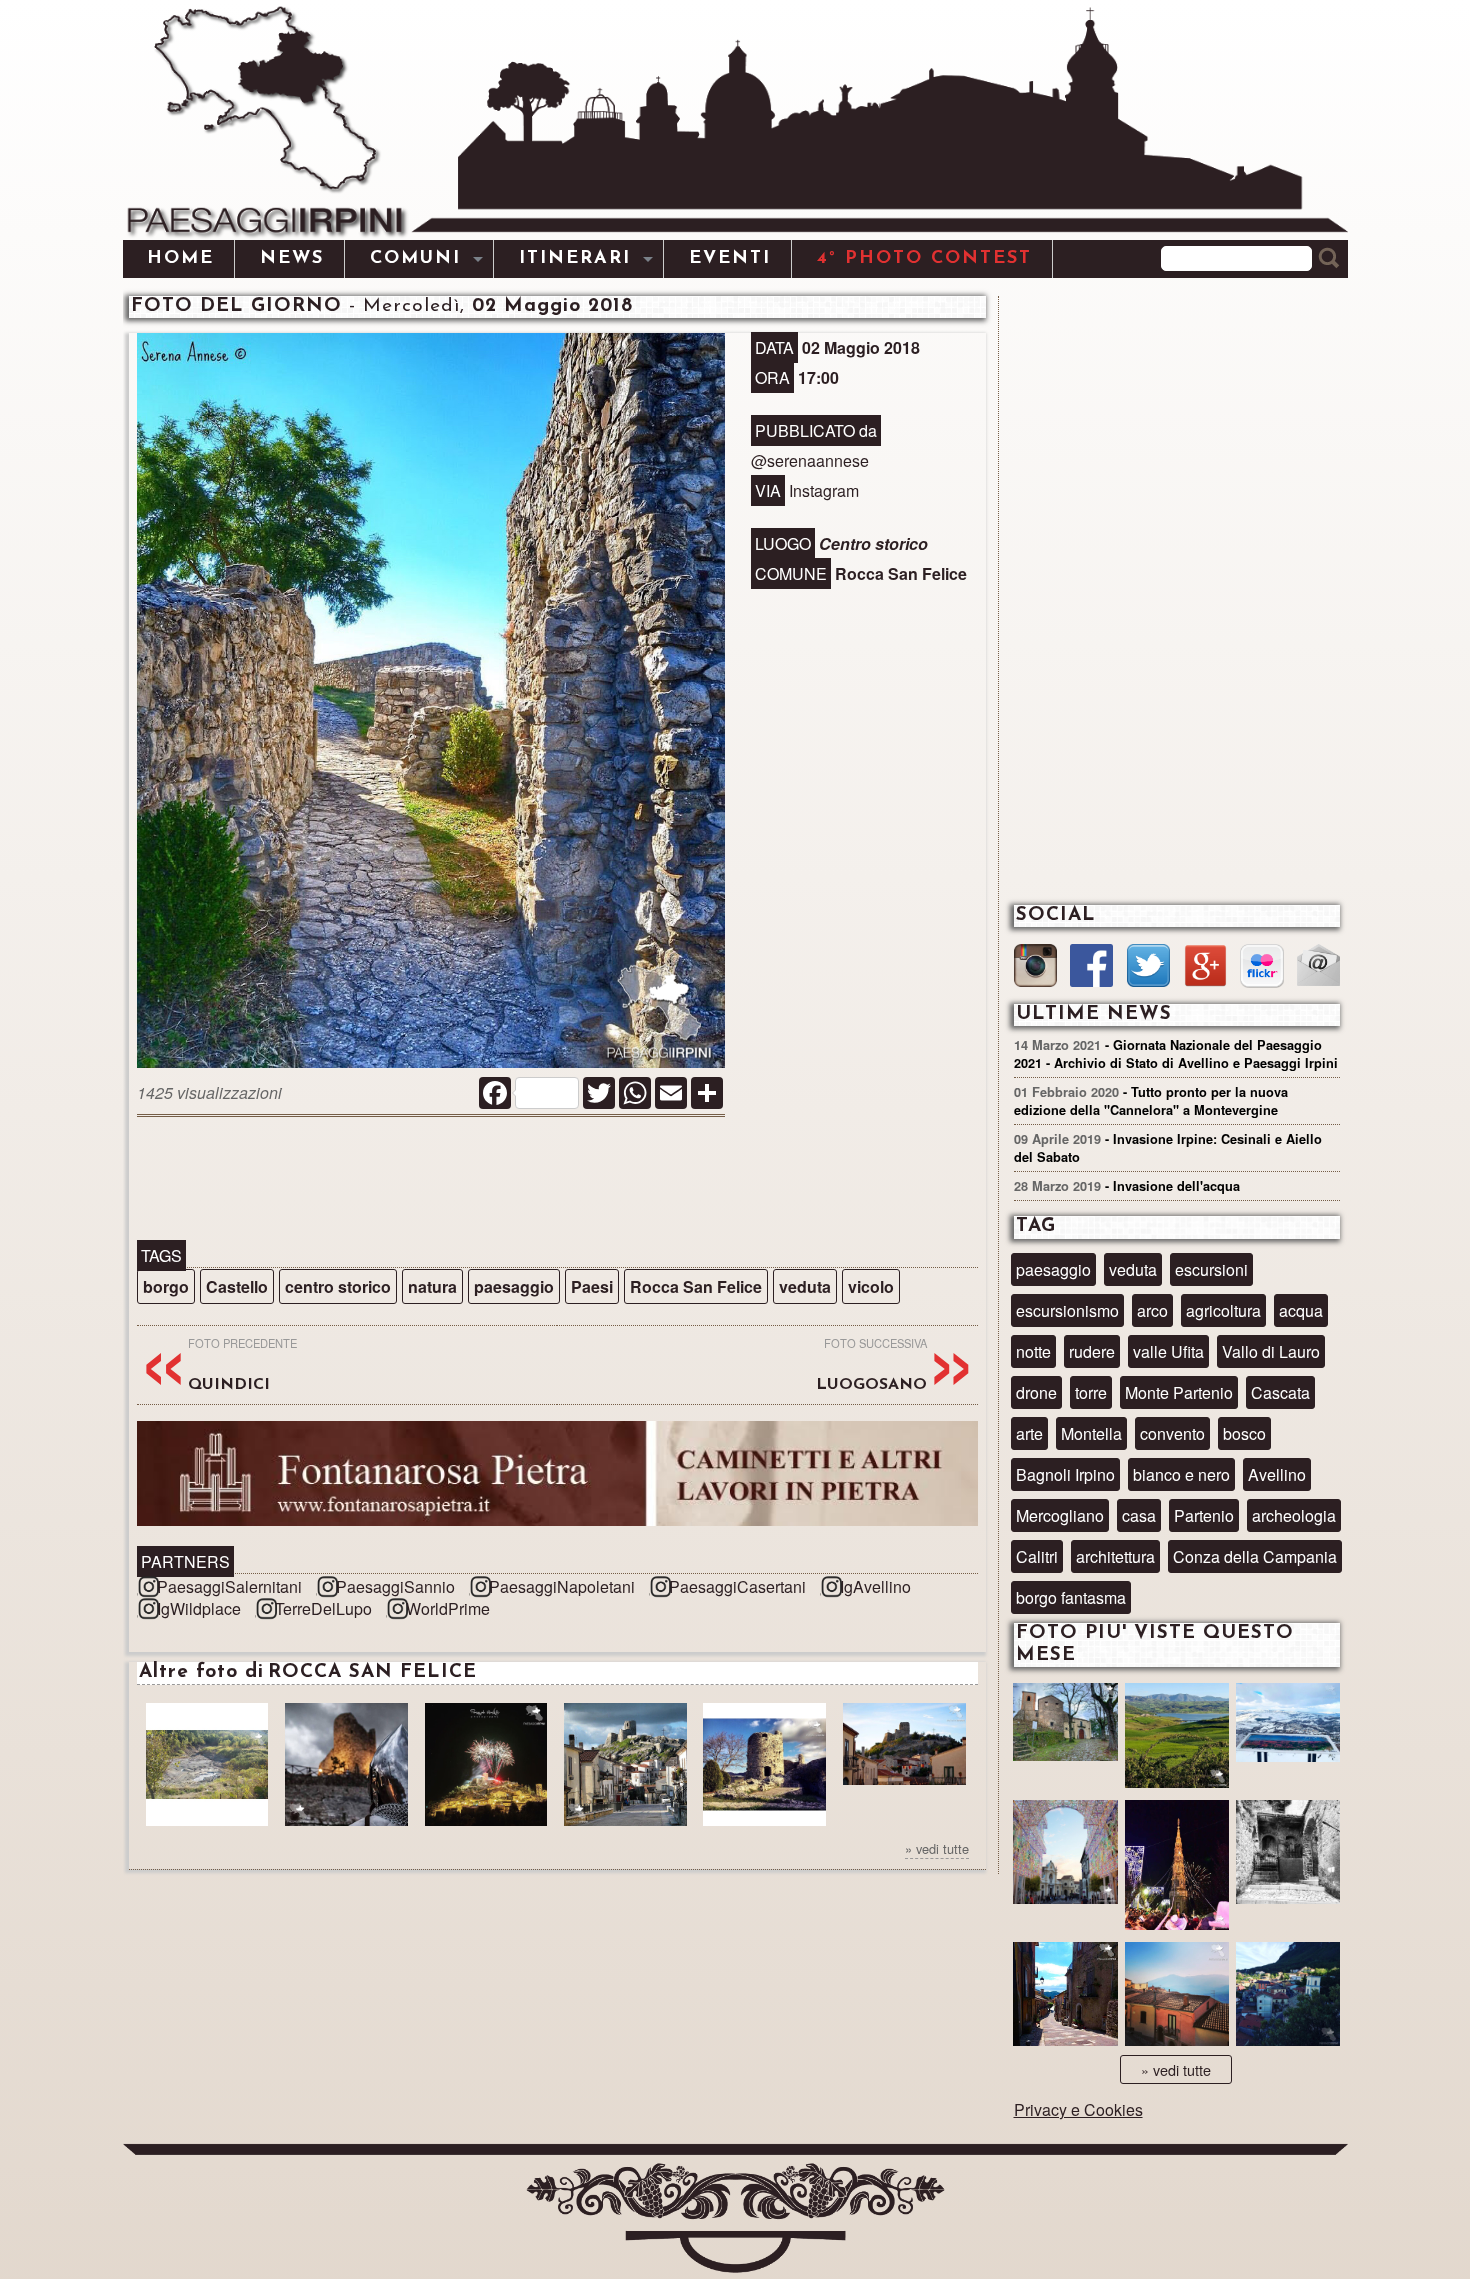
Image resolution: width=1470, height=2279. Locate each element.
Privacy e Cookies (1078, 2109)
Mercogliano (1060, 1515)
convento (1172, 1433)
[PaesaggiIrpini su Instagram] (1035, 968)
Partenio (1204, 1515)
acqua (1301, 1310)
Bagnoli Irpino (1065, 1474)
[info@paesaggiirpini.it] (1318, 967)
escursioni (1211, 1269)
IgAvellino (875, 1586)
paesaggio (514, 1286)
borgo (166, 1286)
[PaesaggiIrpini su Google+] (1205, 968)
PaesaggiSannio (395, 1586)
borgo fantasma (1071, 1597)
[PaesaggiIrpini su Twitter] (1148, 968)
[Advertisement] (557, 1180)
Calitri (1037, 1556)
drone (1036, 1392)
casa (1139, 1515)
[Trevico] (1288, 1733)
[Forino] (1065, 1733)
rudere (1092, 1351)
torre (1091, 1392)
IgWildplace (199, 1608)
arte (1029, 1433)
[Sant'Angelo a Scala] (1288, 1996)
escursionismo (1067, 1310)
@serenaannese (810, 460)
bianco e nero (1181, 1474)
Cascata (1280, 1392)
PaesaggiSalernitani (229, 1586)
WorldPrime (448, 1608)
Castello (237, 1286)
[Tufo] (1288, 1854)
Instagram (824, 490)
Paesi (592, 1286)
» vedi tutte (937, 1848)
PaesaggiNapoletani (562, 1586)
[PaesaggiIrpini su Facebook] (1091, 968)
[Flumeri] (1177, 1868)
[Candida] (1065, 1996)
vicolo (871, 1286)
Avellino (1277, 1474)
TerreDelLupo (323, 1608)
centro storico (338, 1286)
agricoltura (1223, 1310)
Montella (1091, 1433)
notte (1033, 1351)
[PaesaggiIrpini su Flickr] (1261, 968)
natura (432, 1286)
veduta (805, 1286)
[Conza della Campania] (1177, 1737)
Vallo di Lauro (1271, 1351)
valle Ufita (1168, 1351)
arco (1152, 1310)
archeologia (1294, 1515)
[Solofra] (1065, 1854)
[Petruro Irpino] (1177, 1996)
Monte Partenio (1179, 1392)
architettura (1115, 1556)
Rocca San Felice (696, 1286)
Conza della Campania (1255, 1556)
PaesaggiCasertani (737, 1586)
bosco (1244, 1433)
